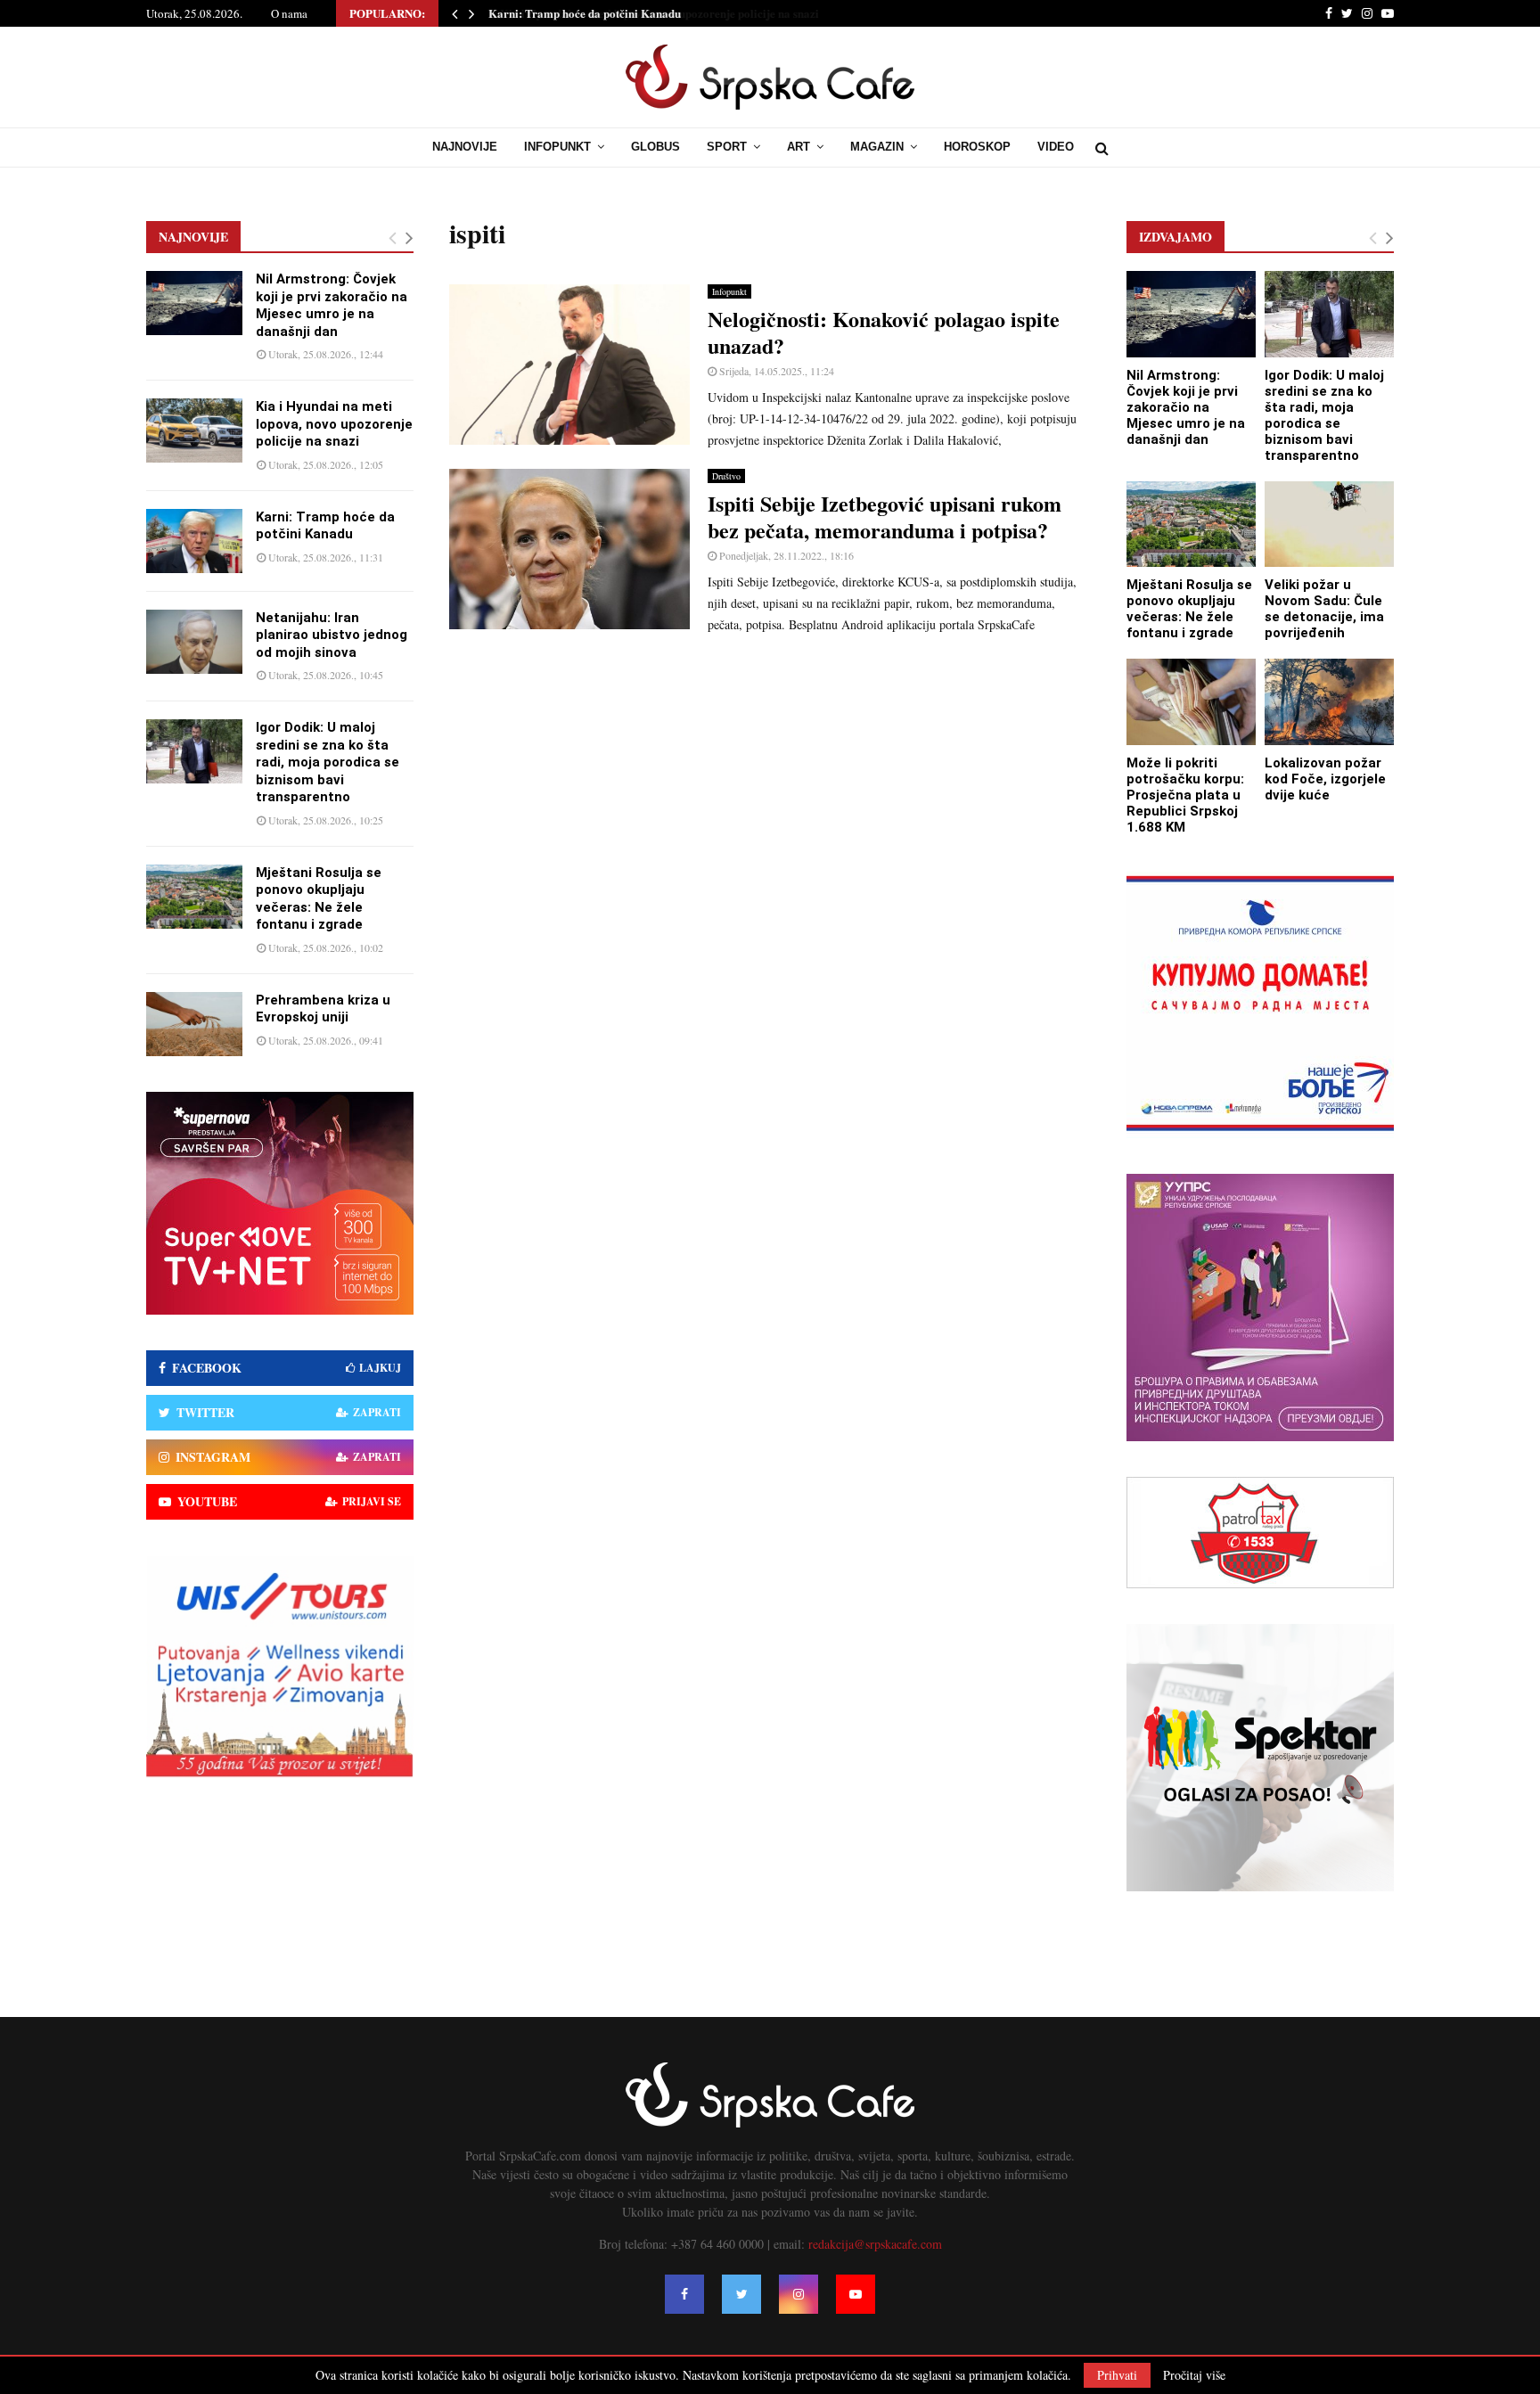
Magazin (877, 147)
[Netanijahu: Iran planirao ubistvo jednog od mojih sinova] (194, 642)
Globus (655, 147)
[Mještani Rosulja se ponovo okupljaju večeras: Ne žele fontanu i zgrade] (194, 897)
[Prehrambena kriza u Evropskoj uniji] (194, 1024)
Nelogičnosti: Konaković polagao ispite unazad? (884, 332)
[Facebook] (684, 2294)
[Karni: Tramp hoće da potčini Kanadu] (194, 541)
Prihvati (1117, 2375)
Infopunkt (557, 147)
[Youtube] (856, 2294)
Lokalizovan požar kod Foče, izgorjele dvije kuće (1325, 779)
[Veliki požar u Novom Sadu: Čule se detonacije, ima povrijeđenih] (1329, 525)
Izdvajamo (1175, 237)
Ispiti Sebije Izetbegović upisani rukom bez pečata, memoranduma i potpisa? (885, 517)
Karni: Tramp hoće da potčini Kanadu (584, 13)
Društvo (726, 476)
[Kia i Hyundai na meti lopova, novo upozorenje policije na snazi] (194, 430)
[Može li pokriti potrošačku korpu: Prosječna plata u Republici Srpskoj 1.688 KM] (1191, 702)
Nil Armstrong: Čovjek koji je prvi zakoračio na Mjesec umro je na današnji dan (332, 305)
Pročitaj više (1194, 2375)
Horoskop (977, 147)
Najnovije (465, 147)
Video (1056, 147)
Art (799, 147)
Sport (727, 147)
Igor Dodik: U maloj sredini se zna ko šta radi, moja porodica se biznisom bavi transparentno (328, 762)
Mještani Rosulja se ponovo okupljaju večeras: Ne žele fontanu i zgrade (319, 899)
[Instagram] (799, 2294)
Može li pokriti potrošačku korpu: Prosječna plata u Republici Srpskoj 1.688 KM (1185, 795)
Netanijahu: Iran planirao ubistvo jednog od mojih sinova (332, 635)
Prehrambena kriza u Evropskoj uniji (323, 1009)
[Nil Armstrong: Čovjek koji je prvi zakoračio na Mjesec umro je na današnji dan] (194, 303)
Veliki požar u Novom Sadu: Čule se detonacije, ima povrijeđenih (1324, 609)
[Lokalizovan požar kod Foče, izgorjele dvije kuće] (1329, 702)
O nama (289, 13)
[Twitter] (741, 2294)
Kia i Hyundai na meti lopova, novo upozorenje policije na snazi (334, 424)
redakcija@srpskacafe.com (875, 2244)
